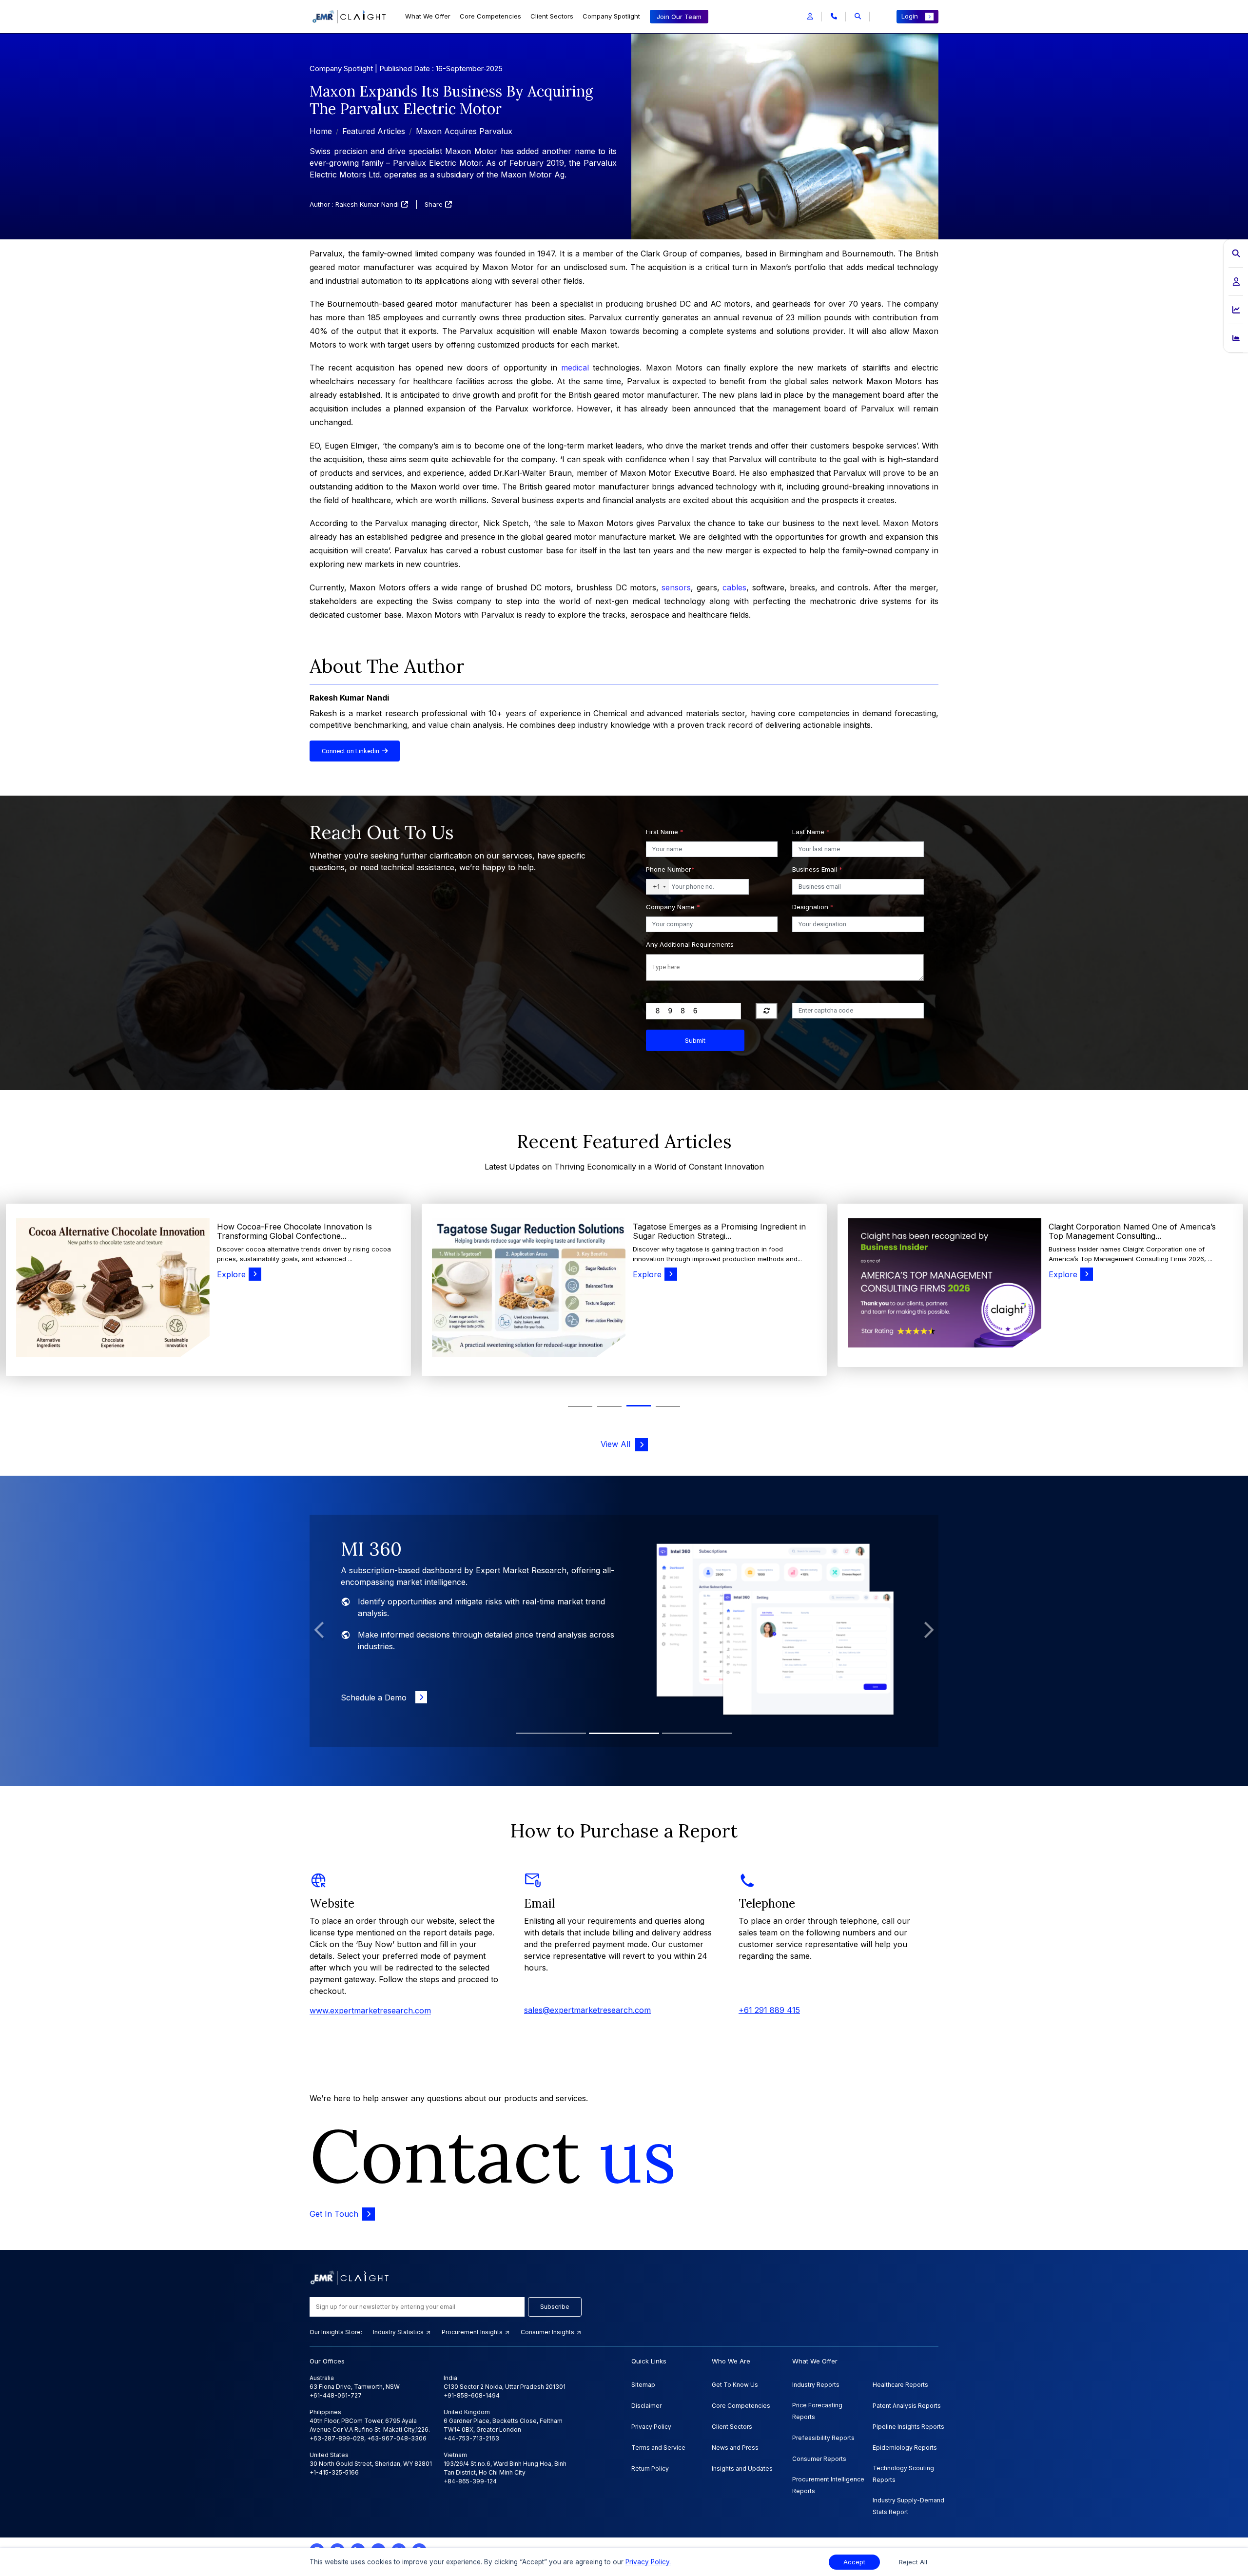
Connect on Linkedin (352, 751)
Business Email (817, 869)
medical (575, 368)
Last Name (811, 832)
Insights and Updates (742, 2469)
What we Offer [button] (428, 16)
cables (734, 587)
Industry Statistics (399, 2332)
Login (910, 16)
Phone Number (670, 869)
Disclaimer (646, 2406)
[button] (810, 17)
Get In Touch (334, 2214)
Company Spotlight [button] (611, 16)
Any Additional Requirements (690, 944)
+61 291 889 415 (769, 2010)
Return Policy (650, 2469)
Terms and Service (658, 2448)
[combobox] (658, 887)
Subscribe (555, 2307)
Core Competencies (490, 16)
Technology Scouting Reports (903, 2474)
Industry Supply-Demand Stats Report (908, 2506)
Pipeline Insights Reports (908, 2427)
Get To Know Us (735, 2385)
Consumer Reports (819, 2459)
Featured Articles (374, 131)
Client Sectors (552, 16)
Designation (813, 907)
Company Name (673, 907)
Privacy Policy (651, 2427)
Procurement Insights (473, 2332)
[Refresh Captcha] (767, 1011)
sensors (676, 587)
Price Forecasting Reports (817, 2411)
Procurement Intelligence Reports (828, 2485)
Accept (854, 2562)
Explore (231, 1274)
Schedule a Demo (376, 1686)
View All (618, 1444)
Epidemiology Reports (905, 2448)
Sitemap (643, 2385)
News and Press (735, 2448)
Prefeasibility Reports (823, 2438)
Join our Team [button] (679, 17)
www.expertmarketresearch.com (370, 2010)
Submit (695, 1040)
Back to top (24, 2538)
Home (321, 131)
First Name (665, 832)
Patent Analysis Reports (907, 2406)
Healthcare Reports (900, 2385)
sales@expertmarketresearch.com (587, 2010)
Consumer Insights (548, 2332)
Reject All (913, 2562)
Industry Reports (816, 2385)
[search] (858, 17)
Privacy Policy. (648, 2562)
